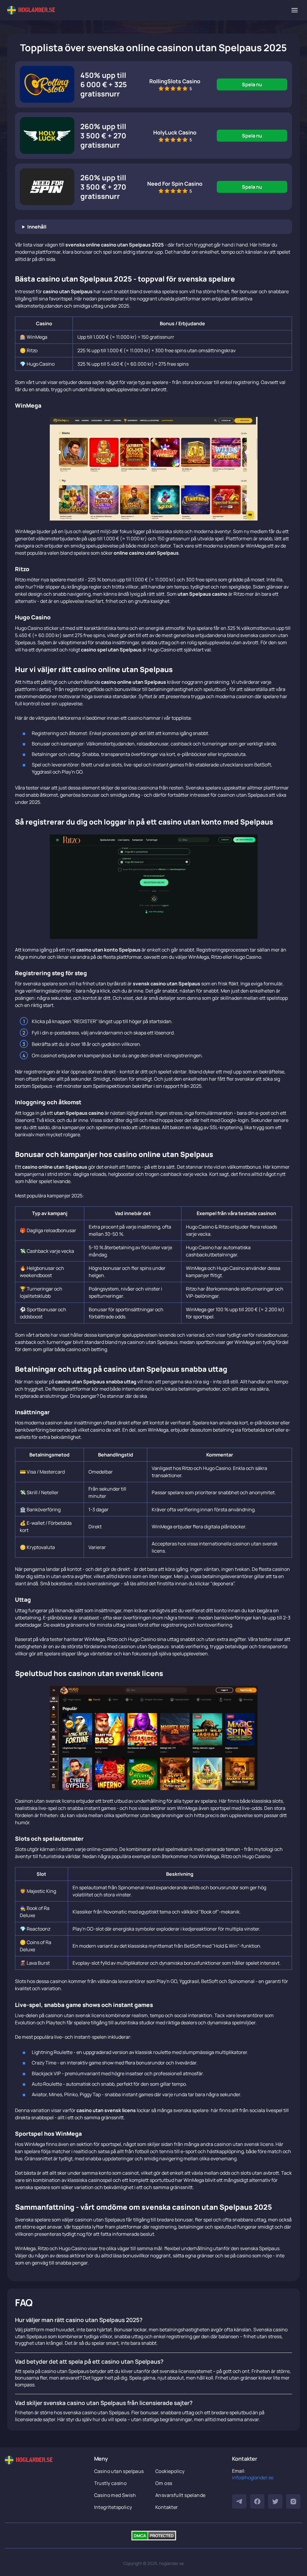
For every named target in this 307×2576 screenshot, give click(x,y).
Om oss (164, 2483)
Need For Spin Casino (175, 184)
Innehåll (37, 227)
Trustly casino (110, 2483)
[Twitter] (275, 2501)
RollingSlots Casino (175, 81)
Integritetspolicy (113, 2507)
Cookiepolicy (170, 2471)
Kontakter (167, 2507)
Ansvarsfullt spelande (180, 2495)
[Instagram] (293, 2501)
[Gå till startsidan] (31, 10)
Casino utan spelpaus (119, 2471)
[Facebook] (257, 2501)
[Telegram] (239, 2501)
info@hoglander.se (253, 2477)
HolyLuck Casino (175, 132)
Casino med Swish (115, 2495)
